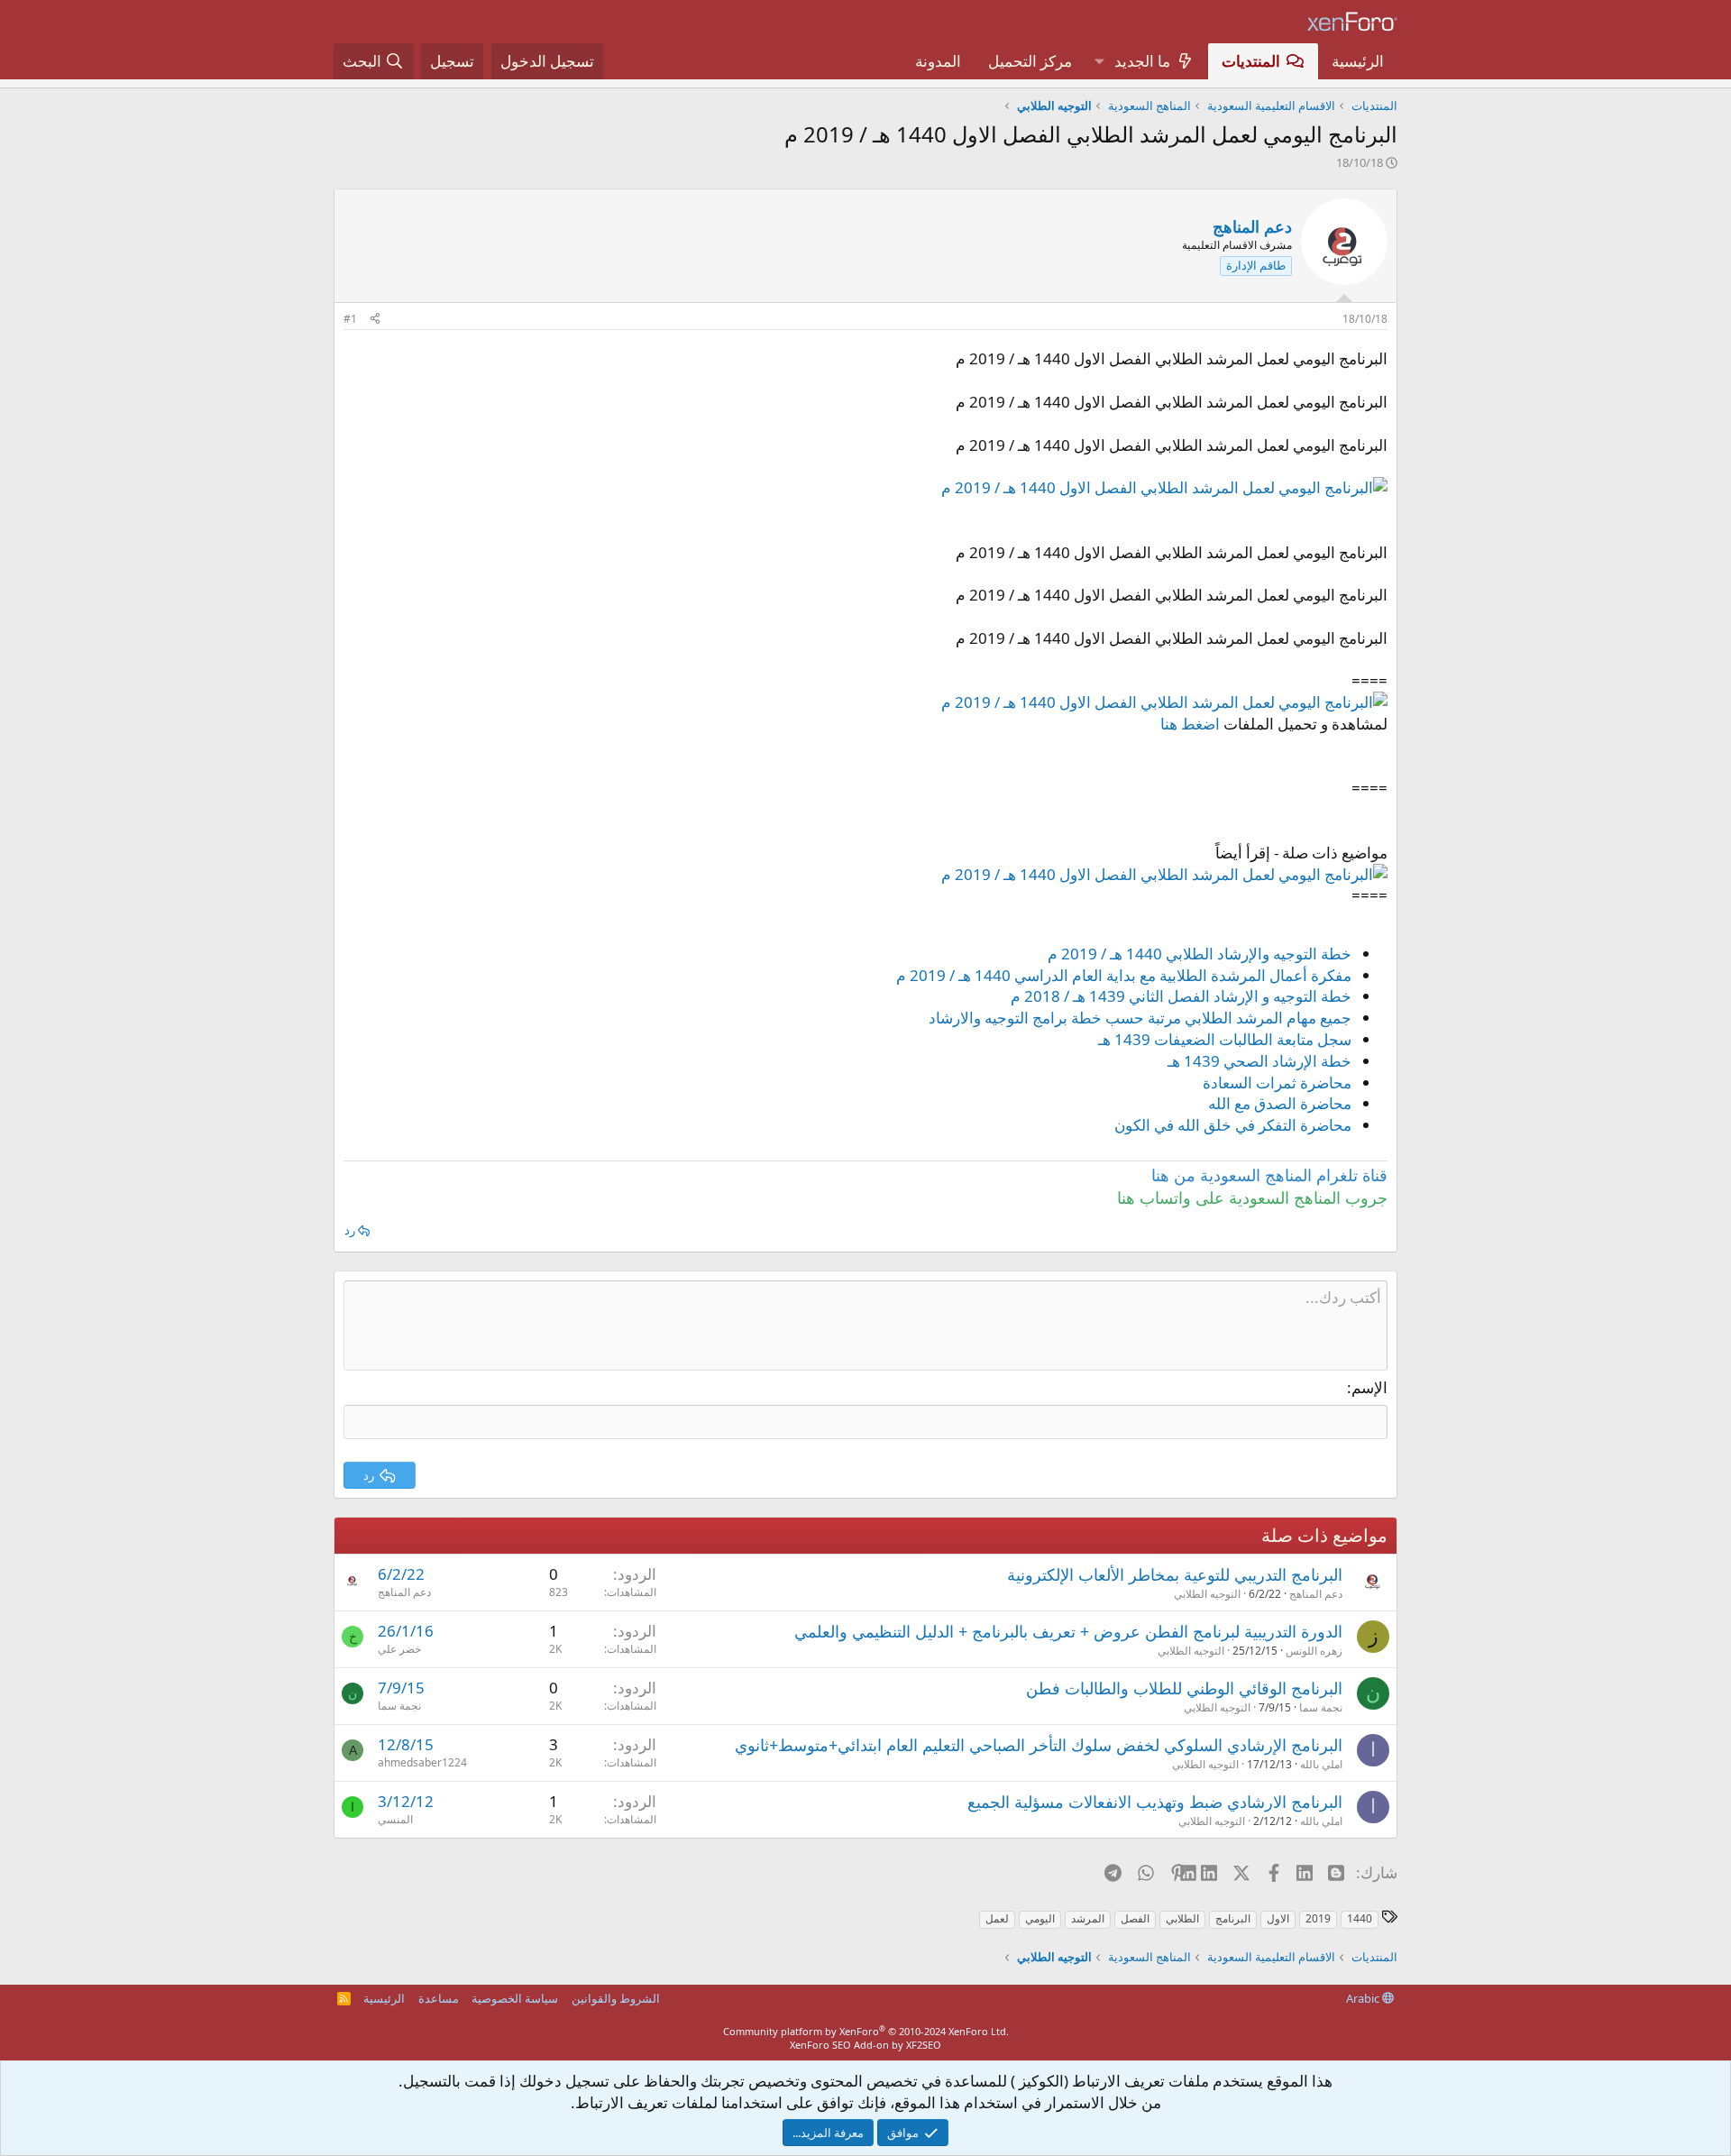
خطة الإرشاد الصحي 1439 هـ (1259, 1061)
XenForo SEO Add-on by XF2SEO (865, 2045)
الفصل (1135, 1918)
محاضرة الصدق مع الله (1280, 1103)
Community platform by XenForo (866, 2031)
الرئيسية (1358, 61)
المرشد (1088, 1918)
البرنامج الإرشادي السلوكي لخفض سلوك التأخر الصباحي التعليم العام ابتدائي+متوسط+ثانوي (1039, 1745)
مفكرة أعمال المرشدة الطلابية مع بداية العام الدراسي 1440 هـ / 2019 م (1124, 975)
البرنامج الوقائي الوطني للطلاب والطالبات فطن (1184, 1688)
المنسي (395, 1819)
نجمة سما (1321, 1707)
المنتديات (1251, 61)
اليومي (1040, 1918)
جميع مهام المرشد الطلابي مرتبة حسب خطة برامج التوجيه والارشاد (1140, 1018)
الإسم (1369, 1387)
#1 (350, 319)
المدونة (938, 61)
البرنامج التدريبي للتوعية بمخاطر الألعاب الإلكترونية (1175, 1574)
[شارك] (375, 320)
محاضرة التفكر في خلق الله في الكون (1233, 1125)
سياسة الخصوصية (515, 1998)
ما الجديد (1142, 61)
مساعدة (439, 1998)
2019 (1318, 1918)
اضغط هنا (1190, 724)
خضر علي (399, 1649)
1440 (1360, 1918)
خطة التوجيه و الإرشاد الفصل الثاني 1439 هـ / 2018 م (1181, 996)
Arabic (1364, 1998)
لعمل (997, 1918)
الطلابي (1182, 1918)
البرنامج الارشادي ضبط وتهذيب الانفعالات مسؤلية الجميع (1155, 1802)
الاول (1278, 1918)
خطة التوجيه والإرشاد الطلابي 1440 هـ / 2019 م (1200, 954)
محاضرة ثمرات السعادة (1277, 1083)
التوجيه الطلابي (1207, 1594)
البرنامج (1233, 1918)
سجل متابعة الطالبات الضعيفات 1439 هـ (1225, 1039)
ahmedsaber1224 (422, 1762)
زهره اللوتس (1314, 1651)
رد (350, 1230)
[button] (1099, 61)
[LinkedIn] (1210, 1872)
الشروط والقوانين (616, 1998)
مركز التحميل (1030, 61)
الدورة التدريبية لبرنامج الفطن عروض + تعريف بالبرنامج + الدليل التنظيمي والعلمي (1068, 1631)
